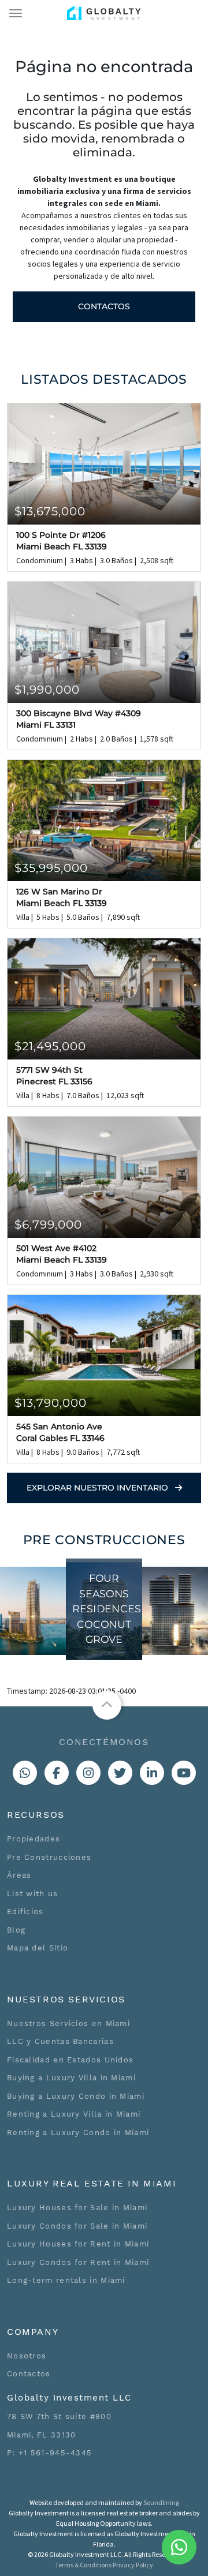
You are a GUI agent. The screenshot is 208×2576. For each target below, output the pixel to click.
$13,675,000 (50, 511)
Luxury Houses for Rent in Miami (78, 2244)
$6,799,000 (48, 1225)
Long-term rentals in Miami (66, 2280)
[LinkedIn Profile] (152, 1773)
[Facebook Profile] (57, 1773)
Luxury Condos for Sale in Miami (77, 2226)
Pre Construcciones (49, 1857)
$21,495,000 (50, 1046)
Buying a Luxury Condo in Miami (76, 2096)
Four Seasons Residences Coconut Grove (107, 1609)
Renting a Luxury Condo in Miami (78, 2133)
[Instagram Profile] (88, 1773)
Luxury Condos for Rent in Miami (78, 2262)
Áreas (19, 1875)
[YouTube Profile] (184, 1773)
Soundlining (161, 2502)
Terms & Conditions (83, 2565)
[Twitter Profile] (120, 1773)
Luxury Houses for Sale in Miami (77, 2208)
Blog (16, 1930)
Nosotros (27, 2356)
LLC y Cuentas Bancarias (60, 2041)
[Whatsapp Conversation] (25, 1773)
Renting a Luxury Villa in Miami (74, 2114)
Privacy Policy (133, 2565)
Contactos (104, 306)
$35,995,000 (51, 868)
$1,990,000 (47, 690)
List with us (33, 1894)
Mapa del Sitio (38, 1948)
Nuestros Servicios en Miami (68, 2023)
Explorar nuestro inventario (99, 1488)
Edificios (25, 1912)
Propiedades (34, 1839)
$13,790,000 (51, 1403)
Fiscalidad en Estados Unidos (70, 2060)
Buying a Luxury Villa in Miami (71, 2078)
